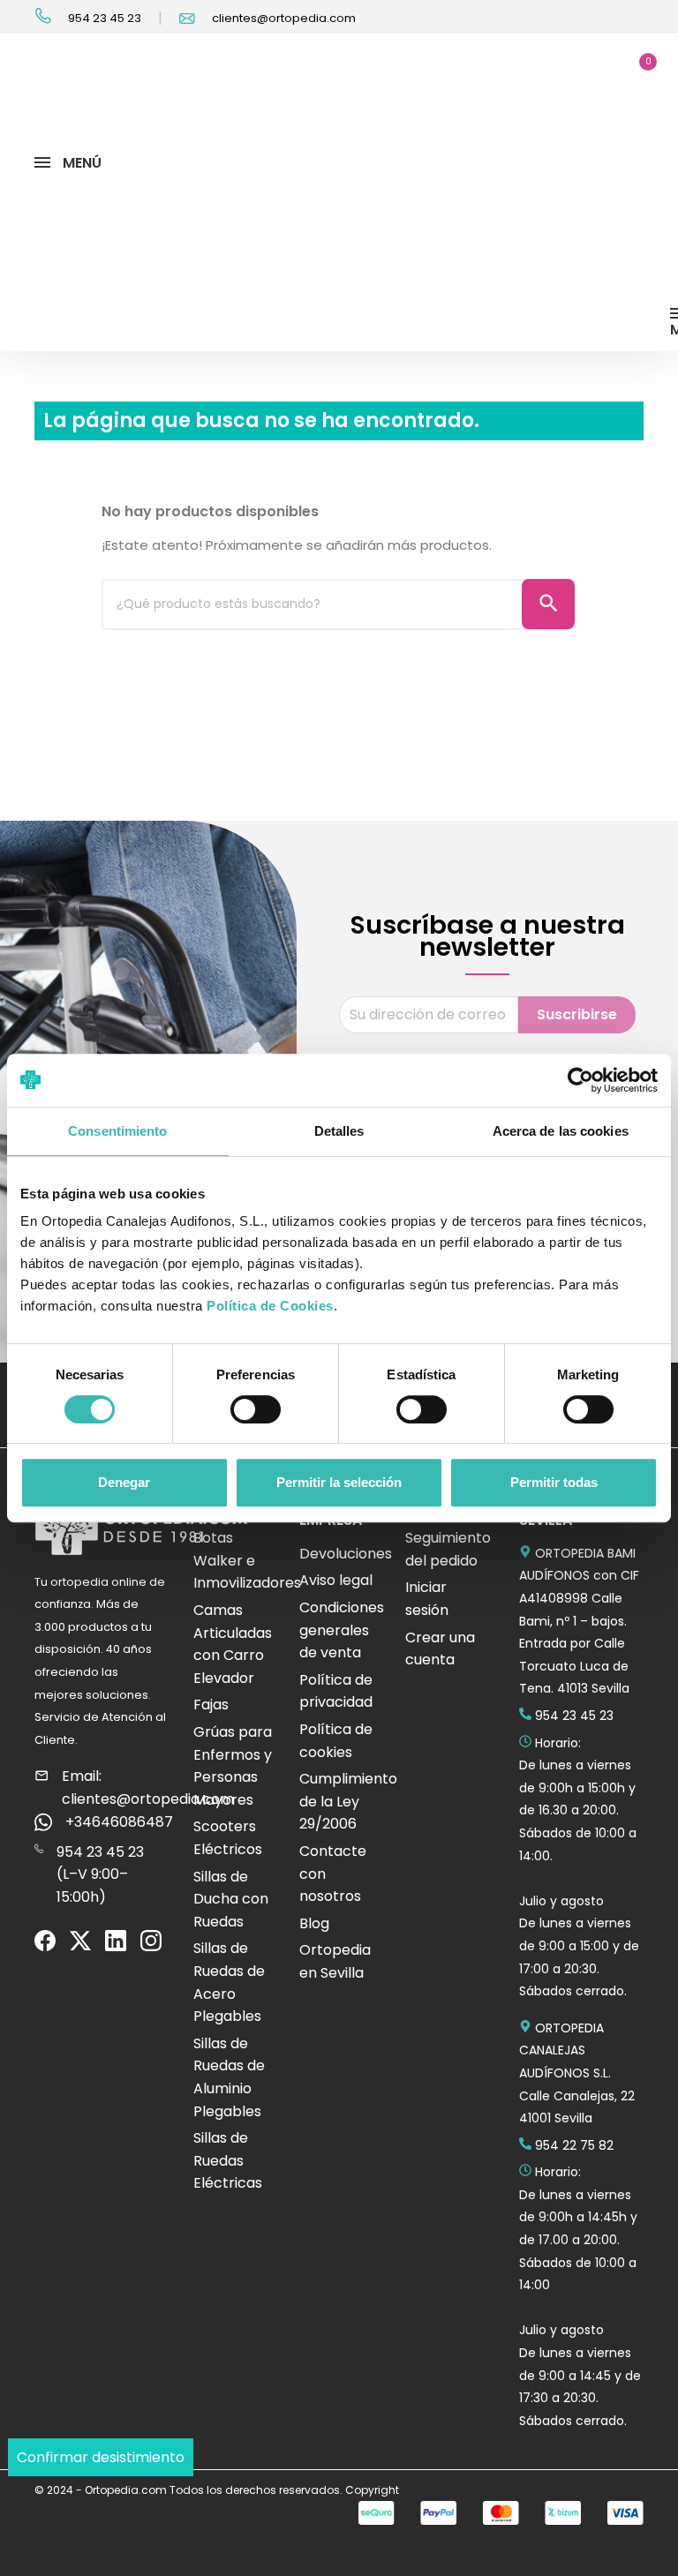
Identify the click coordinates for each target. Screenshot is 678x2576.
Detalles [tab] (339, 1131)
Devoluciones (346, 1554)
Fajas (211, 1705)
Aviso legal (336, 1580)
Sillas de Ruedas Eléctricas (228, 2160)
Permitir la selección (339, 1482)
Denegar (124, 1482)
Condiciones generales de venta (342, 1630)
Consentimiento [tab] (117, 1131)
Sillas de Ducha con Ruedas (231, 1899)
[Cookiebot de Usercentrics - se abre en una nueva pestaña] (580, 1080)
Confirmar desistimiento (101, 2457)
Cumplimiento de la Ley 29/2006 (348, 1801)
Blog (314, 1923)
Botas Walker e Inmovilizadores (247, 1560)
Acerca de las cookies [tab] (561, 1131)
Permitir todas (554, 1482)
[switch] (256, 1409)
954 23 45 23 (103, 18)
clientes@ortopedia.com (282, 18)
